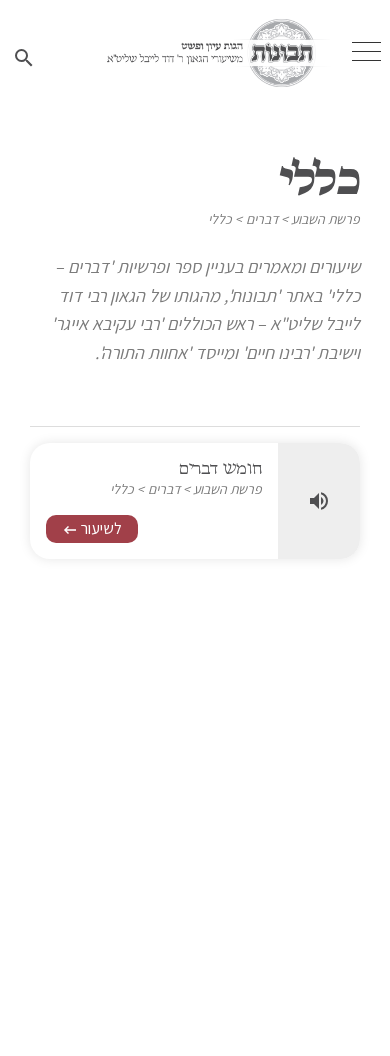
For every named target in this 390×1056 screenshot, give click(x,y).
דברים (262, 219)
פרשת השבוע (325, 219)
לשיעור (92, 528)
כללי (220, 219)
